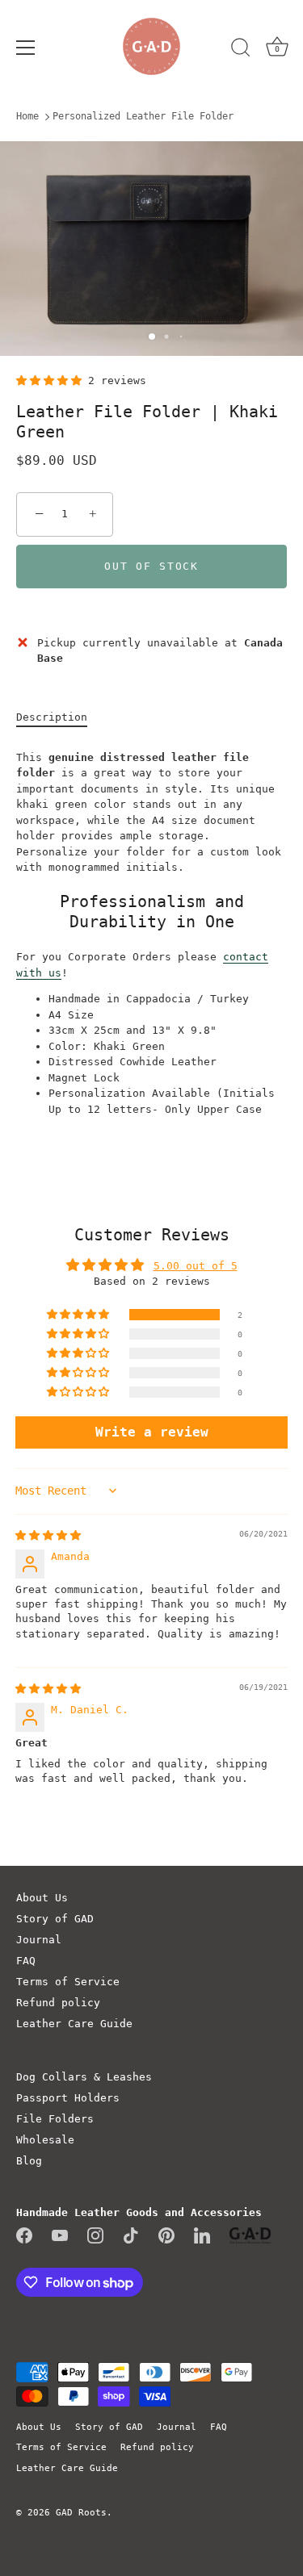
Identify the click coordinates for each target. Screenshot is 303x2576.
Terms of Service (68, 1982)
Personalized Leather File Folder (143, 116)
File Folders (55, 2119)
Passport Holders (68, 2098)
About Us (42, 1898)
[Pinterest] (166, 2235)
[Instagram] (95, 2235)
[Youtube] (60, 2235)
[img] (48, 1535)
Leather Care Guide (74, 2024)
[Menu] (26, 48)
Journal (39, 1940)
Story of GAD (55, 1919)
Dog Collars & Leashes (84, 2077)
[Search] (241, 50)
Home (27, 116)
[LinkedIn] (202, 2235)
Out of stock (151, 566)
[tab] (60, 717)
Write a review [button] (152, 1432)
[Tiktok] (131, 2235)
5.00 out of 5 (196, 1266)
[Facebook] (24, 2235)
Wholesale (45, 2140)
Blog (29, 2161)
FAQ (26, 1961)
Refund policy (58, 2003)
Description (52, 717)
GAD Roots (81, 2513)
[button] (52, 381)
